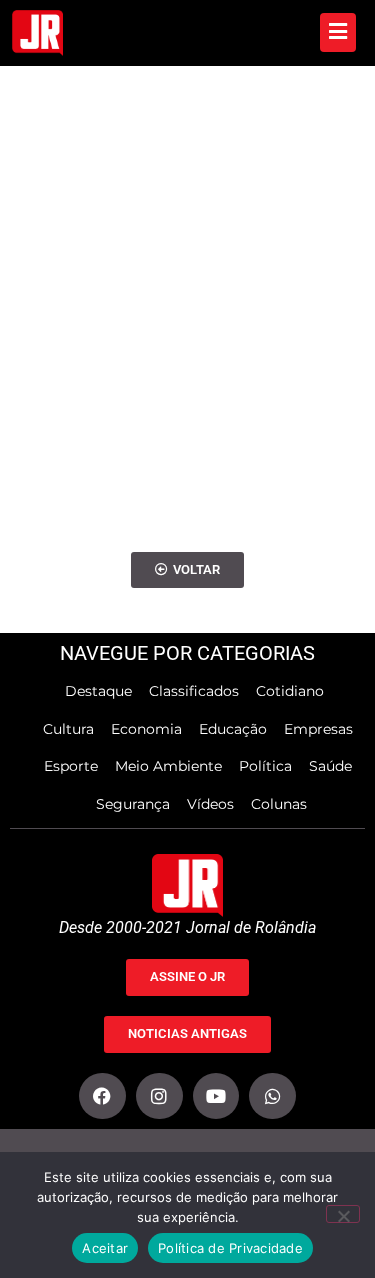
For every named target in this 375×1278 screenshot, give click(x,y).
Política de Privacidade (230, 1248)
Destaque (98, 691)
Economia (146, 729)
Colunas (279, 804)
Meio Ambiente (168, 766)
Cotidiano (290, 691)
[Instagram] (159, 1096)
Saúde (330, 766)
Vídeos (210, 804)
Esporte (71, 766)
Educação (233, 729)
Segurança (133, 804)
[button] (187, 570)
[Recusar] (343, 1214)
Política (265, 766)
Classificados (194, 691)
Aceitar (105, 1248)
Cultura (68, 729)
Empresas (318, 729)
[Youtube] (216, 1096)
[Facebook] (102, 1096)
